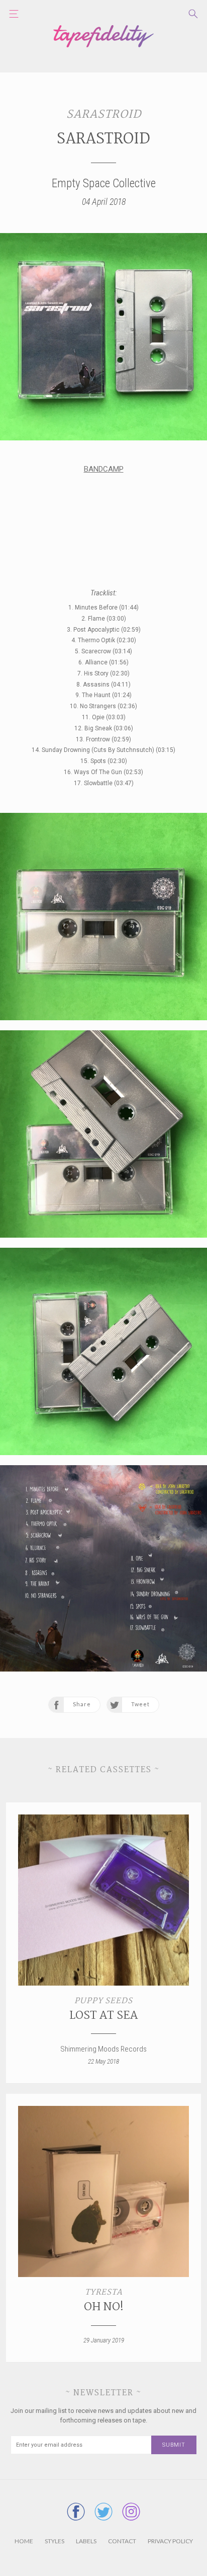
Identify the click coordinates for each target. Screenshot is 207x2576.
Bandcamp (104, 469)
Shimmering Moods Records (103, 2049)
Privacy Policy (170, 2541)
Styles (55, 2541)
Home (24, 2541)
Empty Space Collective (104, 183)
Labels (86, 2541)
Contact (122, 2541)
